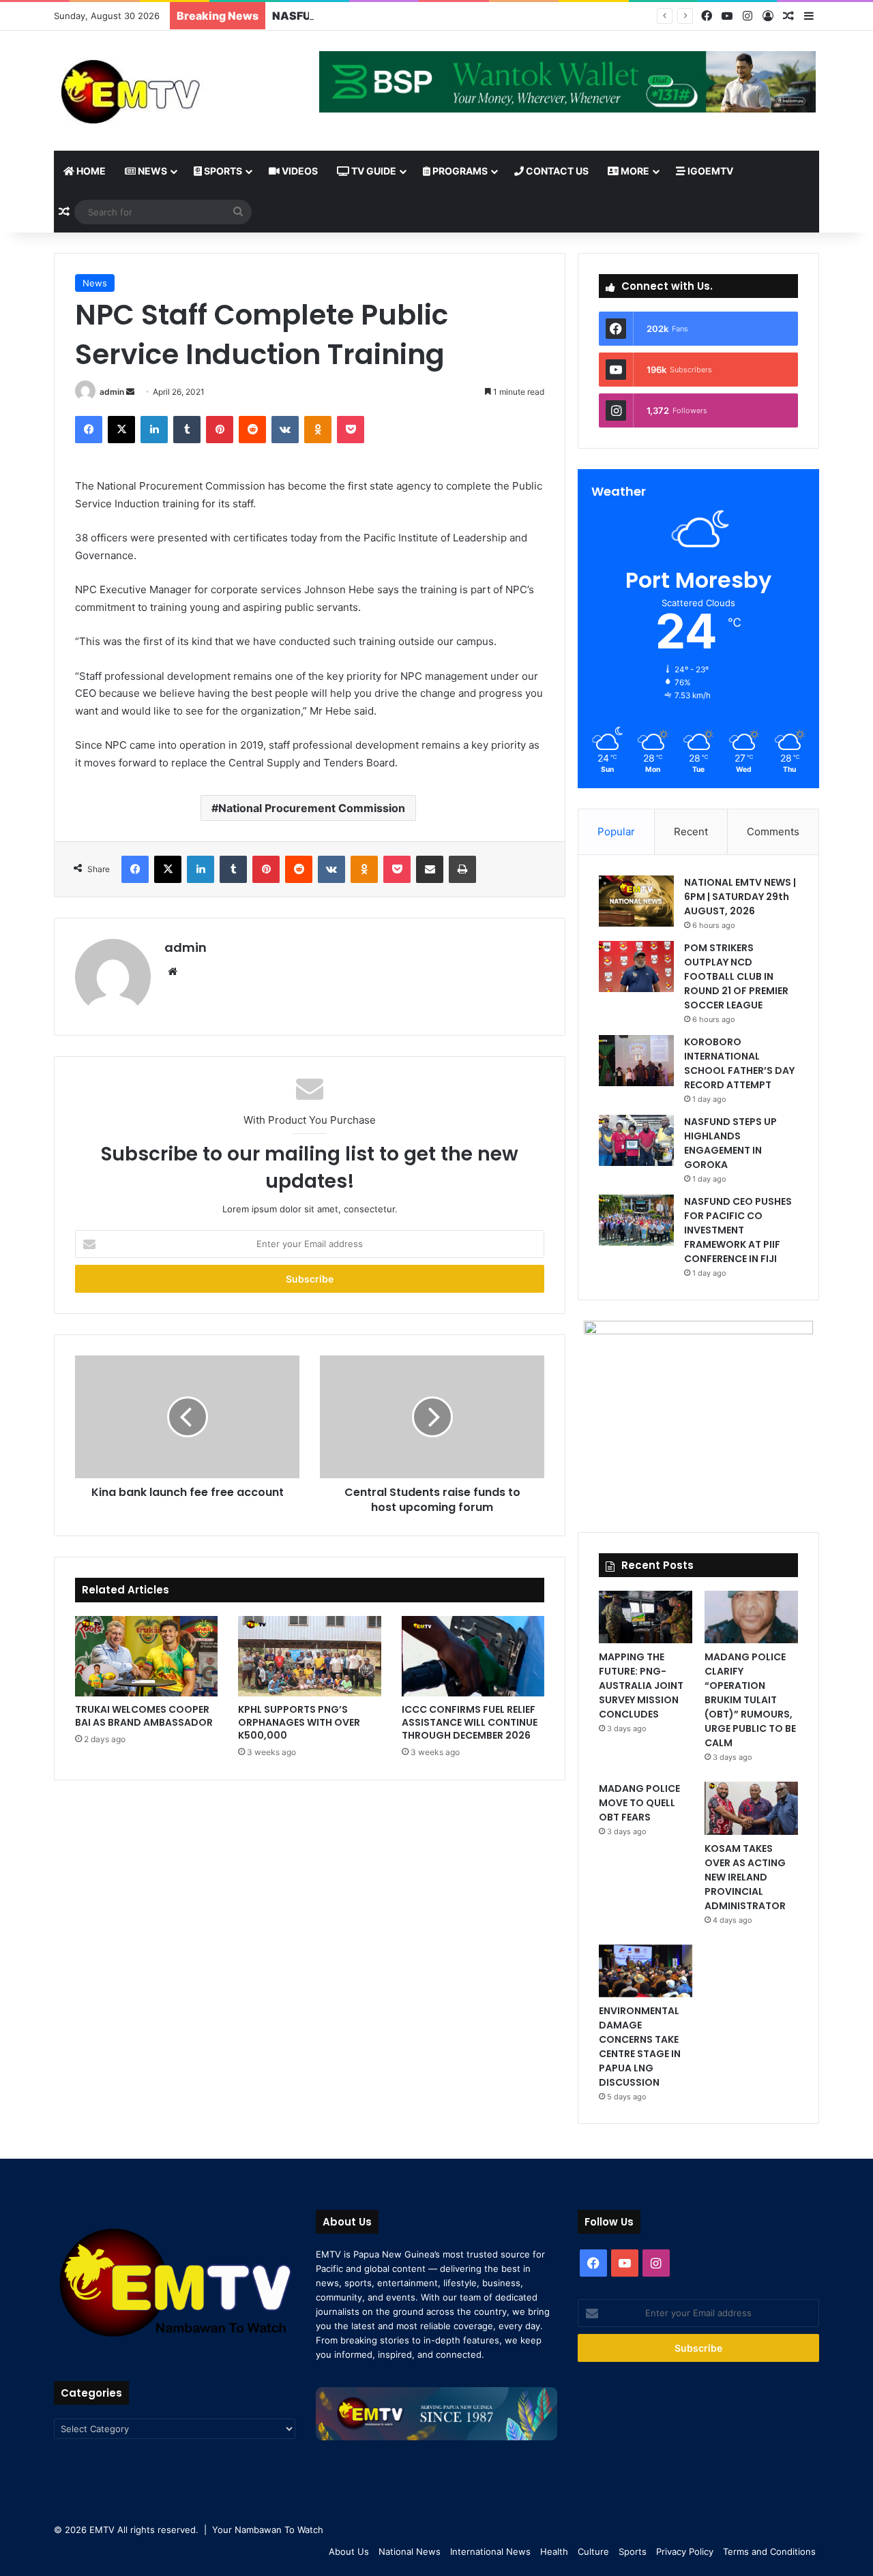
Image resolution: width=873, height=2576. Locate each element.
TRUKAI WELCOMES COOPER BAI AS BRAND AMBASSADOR (144, 1716)
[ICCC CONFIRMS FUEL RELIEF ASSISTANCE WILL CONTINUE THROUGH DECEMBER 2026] (473, 1656)
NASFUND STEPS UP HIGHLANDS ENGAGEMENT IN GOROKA (436, 16)
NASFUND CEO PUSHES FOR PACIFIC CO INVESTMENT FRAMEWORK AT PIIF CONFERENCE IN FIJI (738, 1230)
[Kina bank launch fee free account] (187, 1417)
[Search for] (238, 212)
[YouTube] (727, 16)
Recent (691, 832)
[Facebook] (707, 16)
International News (490, 2551)
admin (112, 392)
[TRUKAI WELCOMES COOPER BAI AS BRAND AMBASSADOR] (146, 1656)
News (151, 171)
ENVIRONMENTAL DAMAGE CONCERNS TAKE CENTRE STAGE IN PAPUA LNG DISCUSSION (640, 2047)
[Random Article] (788, 16)
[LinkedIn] (154, 430)
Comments (773, 832)
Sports (222, 171)
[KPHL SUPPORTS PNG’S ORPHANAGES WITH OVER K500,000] (309, 1656)
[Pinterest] (220, 430)
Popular (616, 832)
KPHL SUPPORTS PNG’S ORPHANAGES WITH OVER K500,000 (299, 1722)
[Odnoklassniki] (318, 430)
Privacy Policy (685, 2551)
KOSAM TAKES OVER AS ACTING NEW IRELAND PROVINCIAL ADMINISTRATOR (745, 1877)
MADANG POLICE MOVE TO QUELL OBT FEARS (639, 1803)
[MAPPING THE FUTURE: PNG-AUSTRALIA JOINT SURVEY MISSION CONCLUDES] (646, 1617)
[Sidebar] (809, 16)
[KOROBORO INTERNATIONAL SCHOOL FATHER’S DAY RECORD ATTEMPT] (636, 1061)
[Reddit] (252, 430)
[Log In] (768, 16)
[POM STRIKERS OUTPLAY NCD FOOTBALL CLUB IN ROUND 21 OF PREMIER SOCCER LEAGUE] (636, 967)
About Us (349, 2551)
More (634, 171)
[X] (121, 430)
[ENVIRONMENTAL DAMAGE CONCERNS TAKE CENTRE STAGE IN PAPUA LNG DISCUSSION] (646, 1971)
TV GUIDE (373, 171)
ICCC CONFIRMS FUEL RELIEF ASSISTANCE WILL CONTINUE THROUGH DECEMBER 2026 (470, 1722)
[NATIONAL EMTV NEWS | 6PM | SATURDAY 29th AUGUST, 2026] (636, 901)
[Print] (462, 869)
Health (554, 2551)
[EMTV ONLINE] (175, 91)
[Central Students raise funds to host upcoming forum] (432, 1417)
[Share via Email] (430, 869)
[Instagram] (748, 16)
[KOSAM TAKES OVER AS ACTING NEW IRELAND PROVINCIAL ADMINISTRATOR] (751, 1808)
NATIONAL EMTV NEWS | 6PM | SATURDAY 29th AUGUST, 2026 (740, 897)
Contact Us (556, 171)
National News (410, 2551)
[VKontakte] (285, 430)
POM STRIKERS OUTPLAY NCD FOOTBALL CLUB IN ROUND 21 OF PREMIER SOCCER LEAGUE (736, 976)
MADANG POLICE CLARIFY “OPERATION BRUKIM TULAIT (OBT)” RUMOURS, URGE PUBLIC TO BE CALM (750, 1700)
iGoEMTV (709, 171)
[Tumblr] (187, 430)
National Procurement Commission (312, 808)
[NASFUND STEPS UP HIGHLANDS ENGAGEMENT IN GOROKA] (636, 1140)
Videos (299, 171)
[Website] (173, 972)
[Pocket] (351, 430)
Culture (593, 2551)
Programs (459, 171)
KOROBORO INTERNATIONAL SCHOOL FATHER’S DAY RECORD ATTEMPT (739, 1063)
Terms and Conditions (769, 2551)
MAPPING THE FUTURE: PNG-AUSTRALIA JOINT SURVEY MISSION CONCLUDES (641, 1686)
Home (90, 171)
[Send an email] (130, 392)
